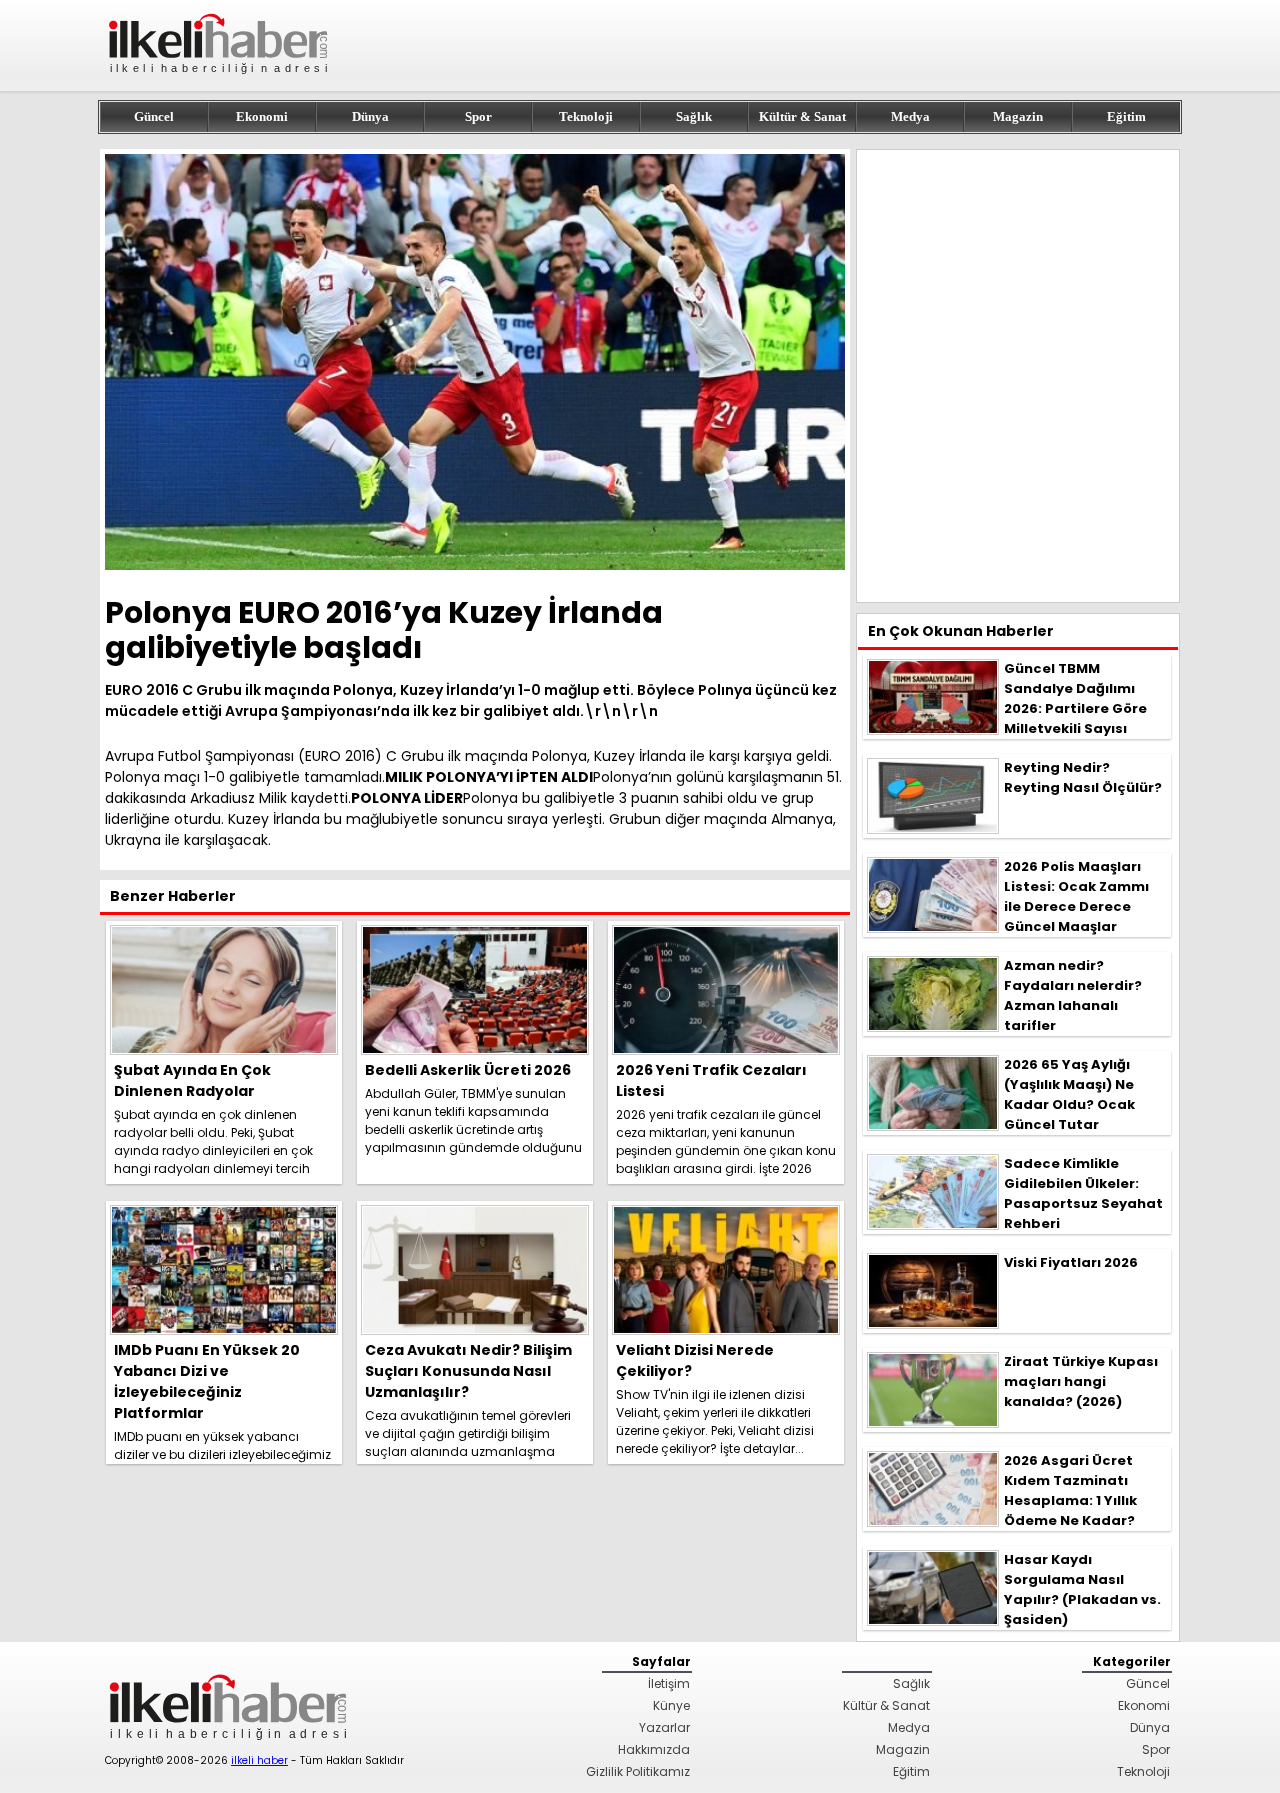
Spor (478, 116)
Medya (910, 116)
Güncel (154, 116)
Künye (671, 1705)
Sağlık (694, 116)
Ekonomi (262, 116)
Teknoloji (586, 116)
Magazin (1018, 116)
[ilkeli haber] (220, 82)
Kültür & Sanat (802, 116)
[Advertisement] (1018, 376)
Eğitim (1126, 116)
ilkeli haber (259, 1760)
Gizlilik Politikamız (638, 1771)
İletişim (669, 1683)
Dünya (370, 116)
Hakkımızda (654, 1749)
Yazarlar (664, 1727)
